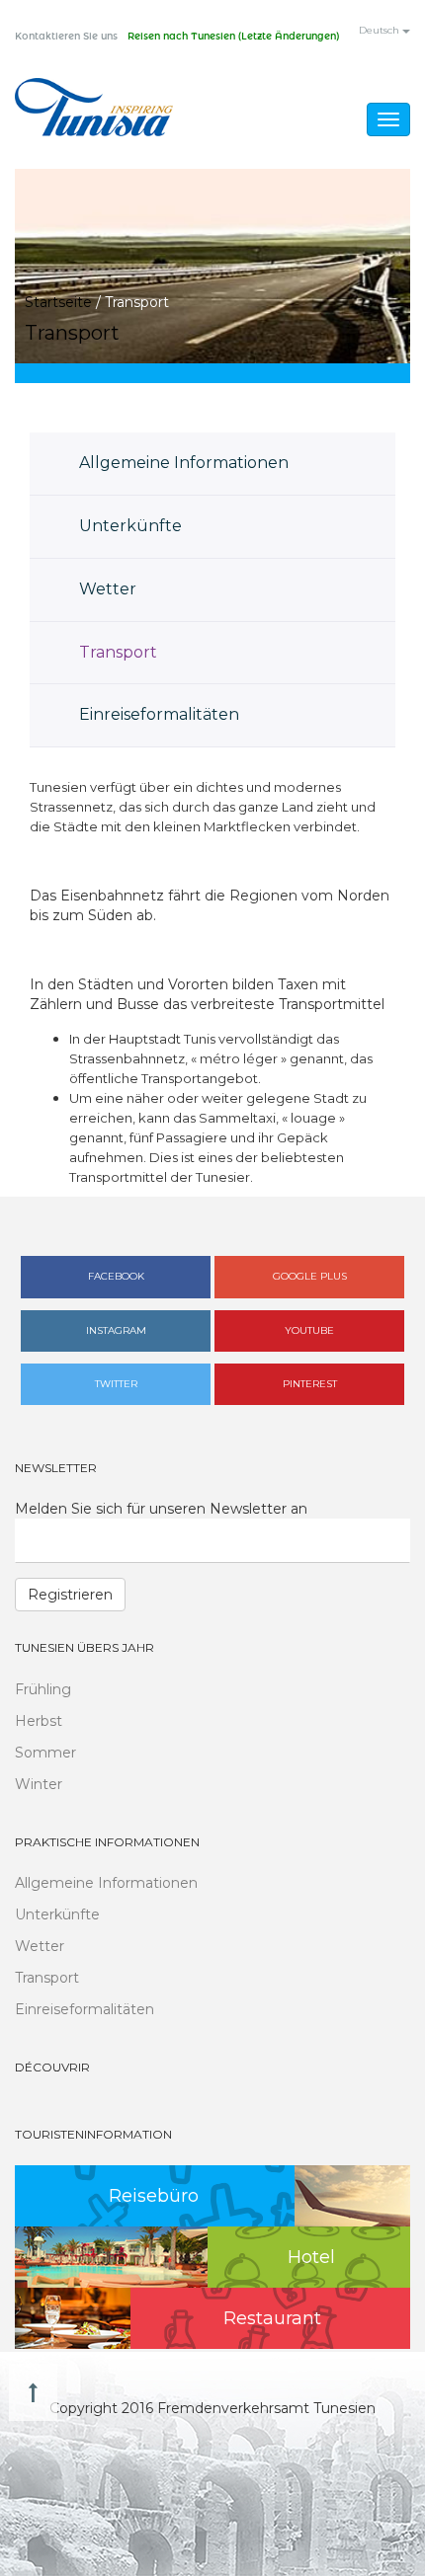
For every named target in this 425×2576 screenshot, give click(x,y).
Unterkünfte (130, 526)
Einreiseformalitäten (159, 714)
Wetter (108, 589)
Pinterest (310, 1384)
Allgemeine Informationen (184, 463)
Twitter (116, 1384)
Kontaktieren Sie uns (66, 37)
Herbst (39, 1721)
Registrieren (70, 1595)
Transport (118, 652)
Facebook (116, 1276)
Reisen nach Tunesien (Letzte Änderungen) (233, 37)
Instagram (116, 1330)
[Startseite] (94, 107)
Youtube (309, 1330)
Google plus (310, 1276)
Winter (39, 1784)
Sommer (45, 1753)
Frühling (43, 1689)
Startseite (58, 302)
